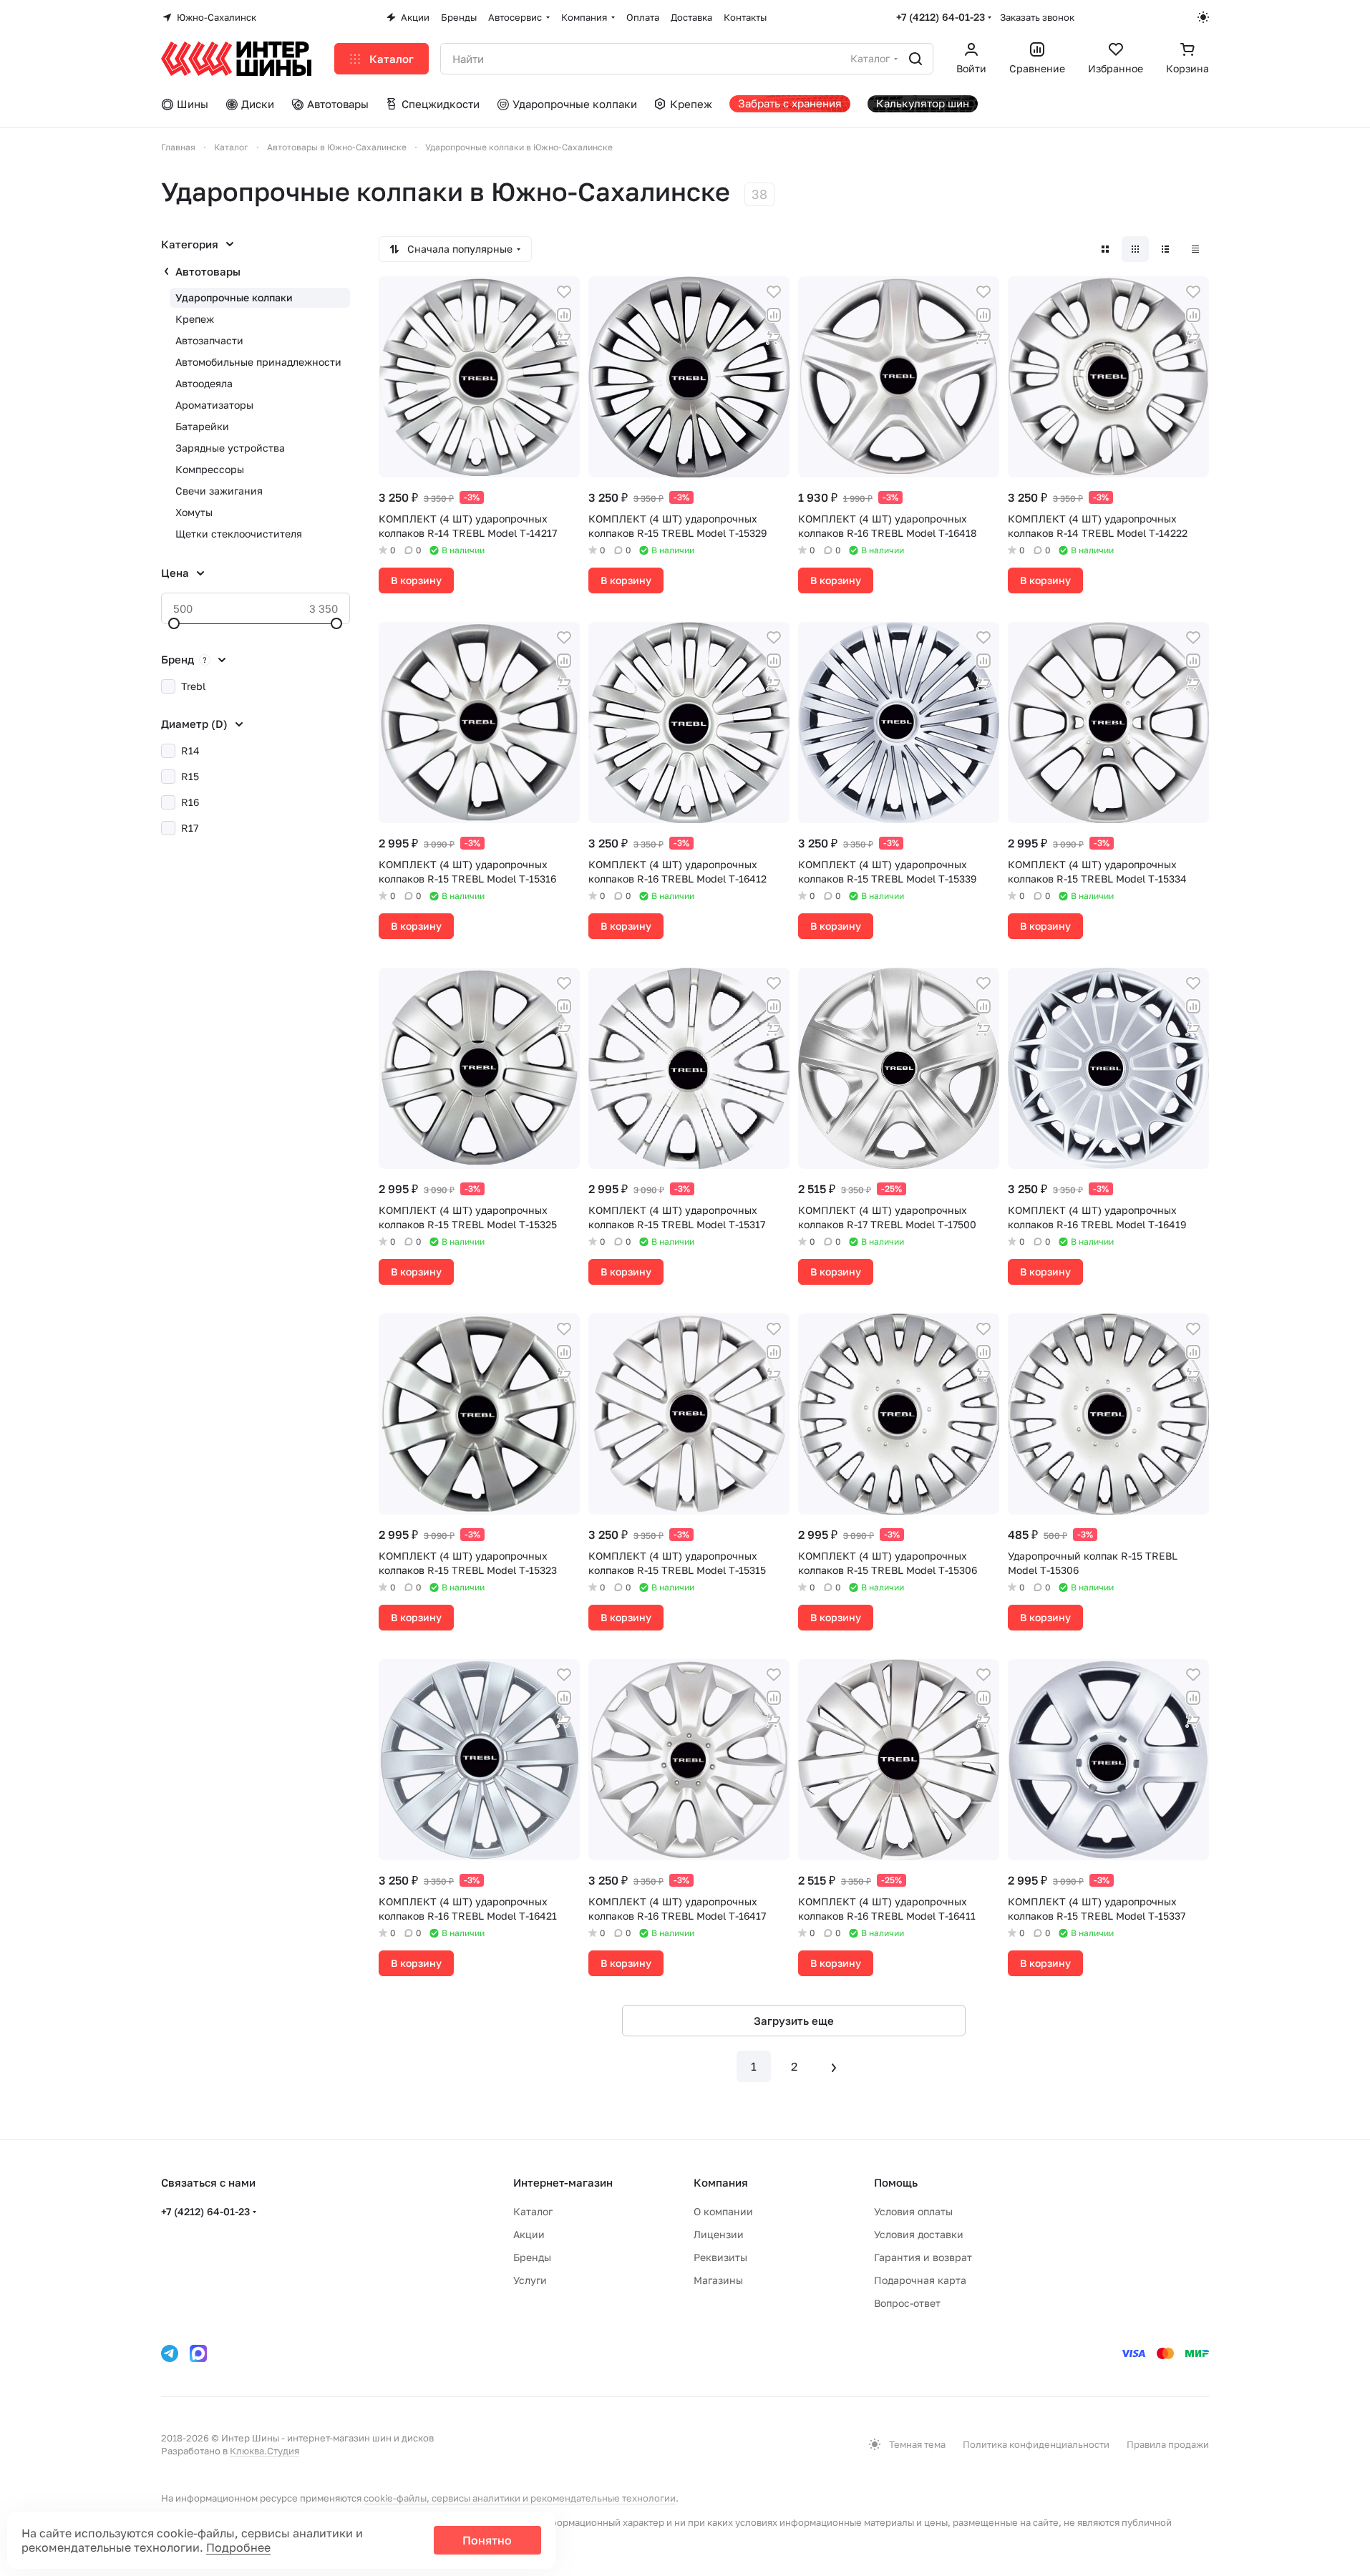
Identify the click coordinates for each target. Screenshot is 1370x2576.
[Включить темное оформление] (1203, 17)
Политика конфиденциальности (1036, 2444)
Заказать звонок (1037, 17)
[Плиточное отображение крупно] (1105, 249)
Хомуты (194, 512)
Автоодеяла (204, 383)
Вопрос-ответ (907, 2303)
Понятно (487, 2540)
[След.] (834, 2066)
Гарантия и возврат (923, 2257)
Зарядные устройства (230, 448)
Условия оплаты (913, 2211)
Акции (529, 2234)
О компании (723, 2211)
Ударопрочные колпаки (234, 297)
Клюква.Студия (264, 2451)
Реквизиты (720, 2257)
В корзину (416, 580)
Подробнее (238, 2547)
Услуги (530, 2280)
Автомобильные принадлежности (258, 362)
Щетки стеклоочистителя (239, 534)
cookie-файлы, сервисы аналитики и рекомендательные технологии (520, 2498)
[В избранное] (564, 292)
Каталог (533, 2211)
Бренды (532, 2257)
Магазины (718, 2280)
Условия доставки (919, 2234)
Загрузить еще (794, 2021)
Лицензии (719, 2234)
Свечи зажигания (219, 491)
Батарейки (202, 426)
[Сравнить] (564, 315)
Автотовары (208, 271)
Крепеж (195, 319)
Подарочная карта (920, 2280)
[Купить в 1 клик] (564, 338)
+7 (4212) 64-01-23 (941, 17)
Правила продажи (1168, 2444)
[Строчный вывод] (1165, 249)
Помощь (896, 2182)
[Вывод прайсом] (1195, 249)
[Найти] (915, 59)
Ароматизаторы (214, 405)
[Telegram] (170, 2353)
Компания (721, 2182)
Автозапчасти (209, 340)
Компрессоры (210, 469)
